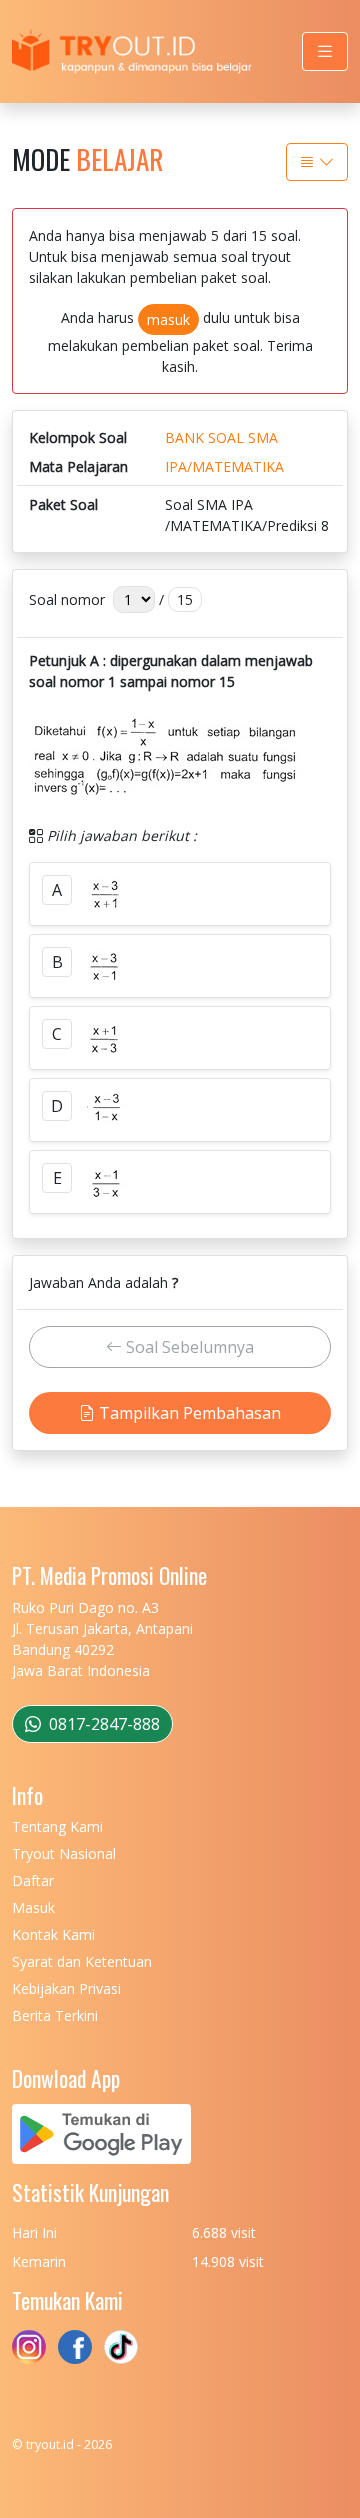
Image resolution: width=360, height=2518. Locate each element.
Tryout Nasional (64, 1853)
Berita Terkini (55, 2015)
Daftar (33, 1880)
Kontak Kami (53, 1934)
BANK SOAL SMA (221, 437)
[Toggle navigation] (325, 51)
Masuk (33, 1907)
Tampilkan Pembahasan (188, 1413)
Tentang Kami (57, 1826)
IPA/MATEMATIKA (224, 466)
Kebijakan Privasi (66, 1988)
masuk (168, 319)
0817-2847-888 (102, 1724)
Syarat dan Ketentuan (82, 1961)
